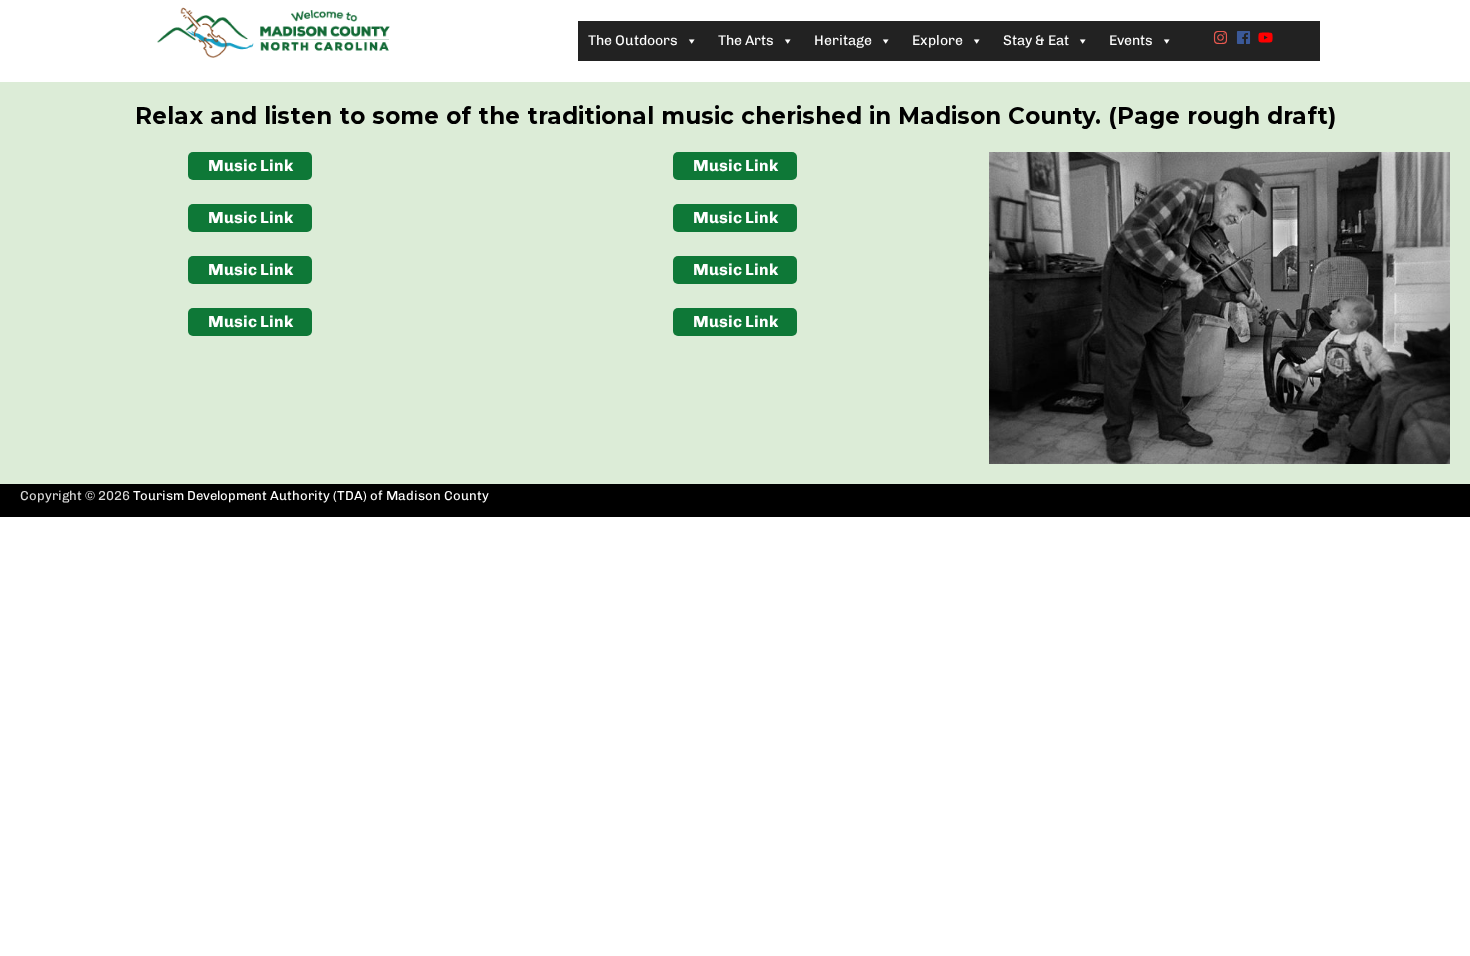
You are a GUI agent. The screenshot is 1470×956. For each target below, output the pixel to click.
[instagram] (1223, 37)
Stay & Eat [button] (1036, 40)
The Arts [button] (746, 40)
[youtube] (1268, 37)
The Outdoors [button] (633, 40)
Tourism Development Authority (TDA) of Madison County (311, 495)
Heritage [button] (843, 40)
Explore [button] (937, 40)
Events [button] (1131, 40)
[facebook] (1246, 37)
